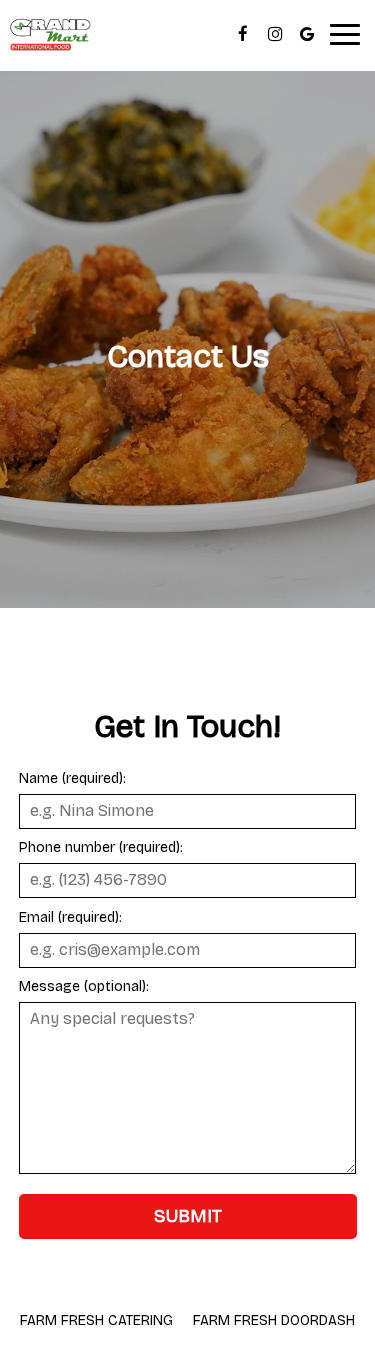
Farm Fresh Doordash (274, 1320)
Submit (188, 1216)
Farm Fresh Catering (96, 1320)
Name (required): (72, 778)
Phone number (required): (101, 847)
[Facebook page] (243, 34)
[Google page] (307, 34)
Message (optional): (84, 986)
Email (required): (70, 917)
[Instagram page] (275, 34)
